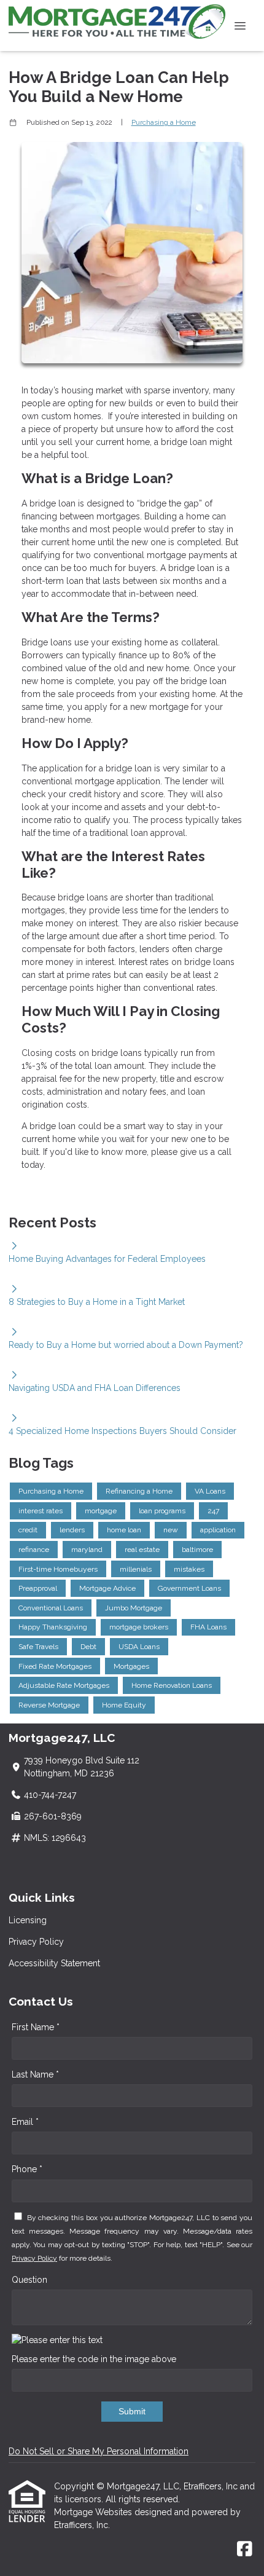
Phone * (27, 2169)
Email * (25, 2122)
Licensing (28, 1920)
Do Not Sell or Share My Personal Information (99, 2451)
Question (29, 2280)
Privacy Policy (36, 1942)
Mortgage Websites (94, 2512)
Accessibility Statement (54, 1963)
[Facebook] (245, 2550)
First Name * (36, 2027)
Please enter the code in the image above (94, 2359)
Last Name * (35, 2074)
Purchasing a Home (164, 122)
